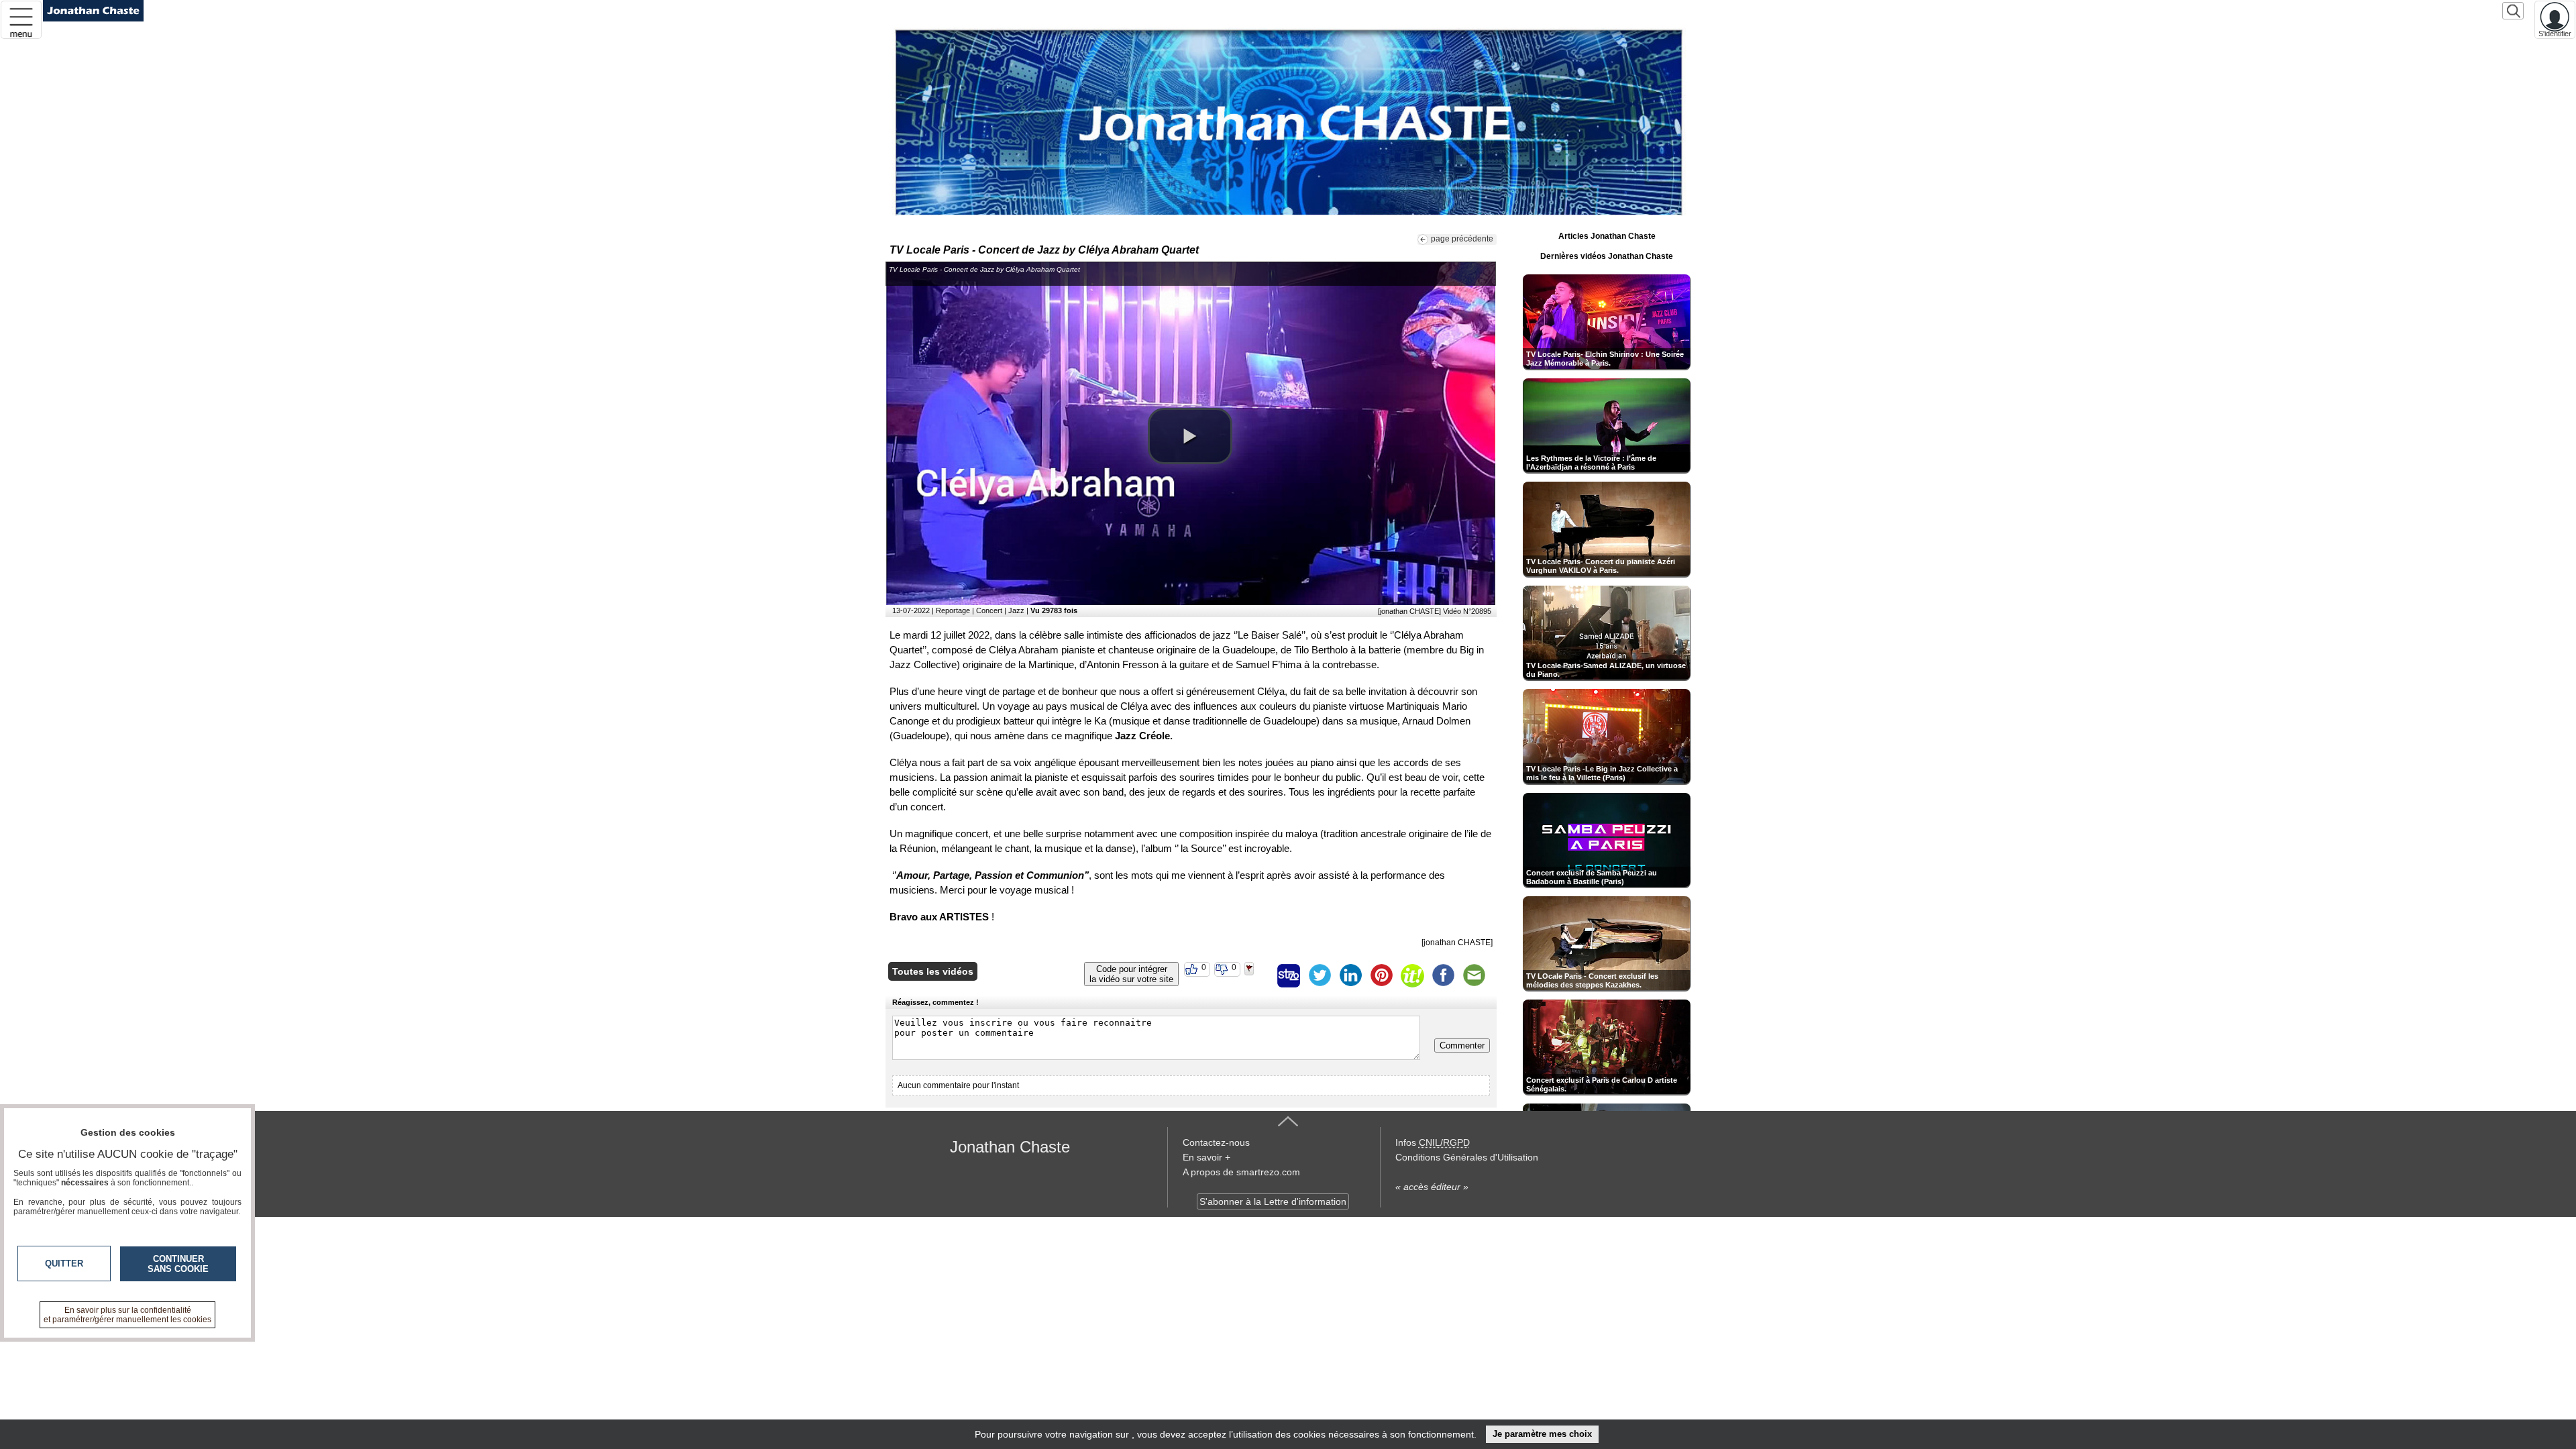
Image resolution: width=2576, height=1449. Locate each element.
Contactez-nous (1216, 1142)
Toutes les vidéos (933, 971)
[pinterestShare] (1381, 975)
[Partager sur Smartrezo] (1289, 975)
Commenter (1462, 1045)
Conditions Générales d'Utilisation (1467, 1157)
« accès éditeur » (1432, 1187)
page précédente (1462, 239)
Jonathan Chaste (1010, 1147)
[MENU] (21, 20)
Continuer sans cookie (178, 1264)
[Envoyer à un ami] (1474, 975)
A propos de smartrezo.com (1241, 1172)
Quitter (64, 1264)
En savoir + (1206, 1157)
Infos (1433, 1142)
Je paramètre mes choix (1542, 1434)
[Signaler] (1258, 975)
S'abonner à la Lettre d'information (1273, 1201)
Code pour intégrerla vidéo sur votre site (1131, 974)
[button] (1190, 436)
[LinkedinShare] (1350, 975)
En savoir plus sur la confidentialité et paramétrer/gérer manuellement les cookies (127, 1315)
